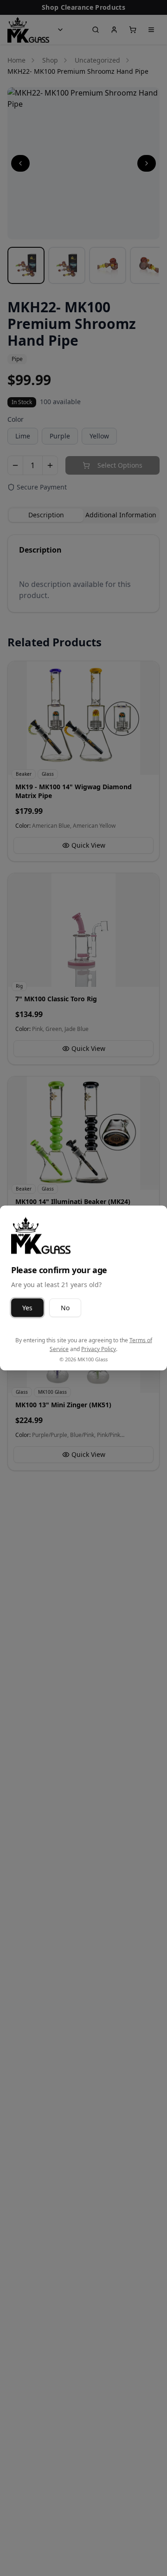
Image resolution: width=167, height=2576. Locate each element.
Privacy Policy (99, 1349)
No (65, 1307)
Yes (27, 1307)
